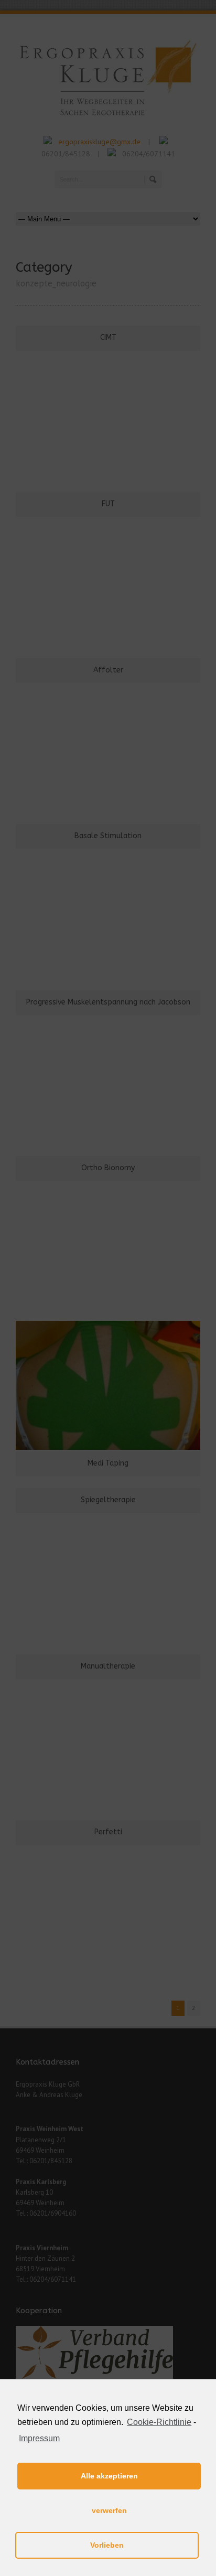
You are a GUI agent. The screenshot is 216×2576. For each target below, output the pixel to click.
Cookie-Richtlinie (159, 2422)
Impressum (39, 2438)
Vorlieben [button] (107, 2545)
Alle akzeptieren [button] (109, 2476)
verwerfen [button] (109, 2510)
